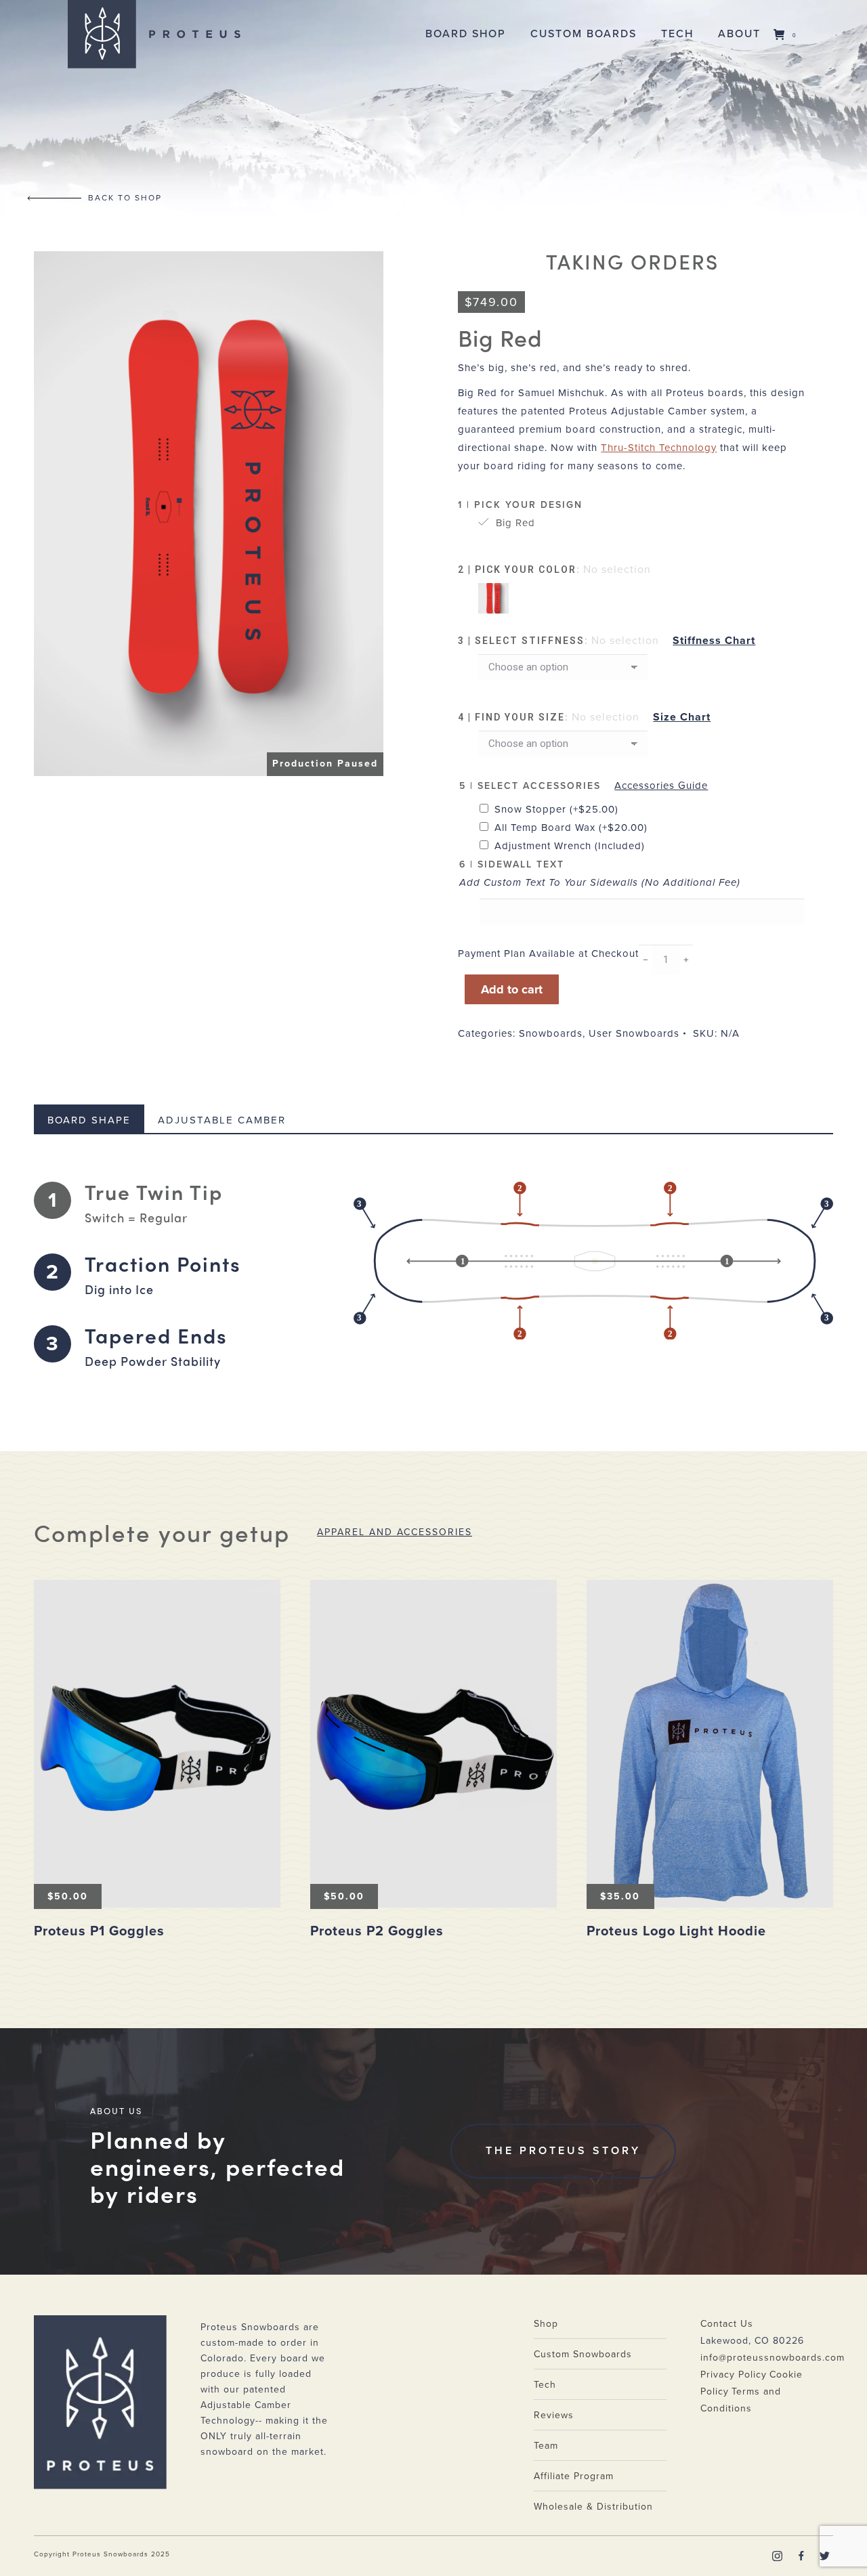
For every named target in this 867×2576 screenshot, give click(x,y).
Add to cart (512, 989)
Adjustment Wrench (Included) (570, 846)
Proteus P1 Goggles (99, 1931)
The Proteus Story (563, 2151)
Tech (545, 2385)
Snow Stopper (556, 809)
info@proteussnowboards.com (773, 2358)
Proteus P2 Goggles (377, 1931)
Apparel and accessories (395, 1532)
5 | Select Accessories (530, 786)
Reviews (554, 2415)
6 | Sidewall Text (512, 864)
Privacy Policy (734, 2375)
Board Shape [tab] (89, 1120)
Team (546, 2446)
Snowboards (551, 1033)
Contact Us (727, 2324)
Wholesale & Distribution (593, 2507)
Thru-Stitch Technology (659, 448)
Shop (546, 2324)
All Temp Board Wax (571, 828)
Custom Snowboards (583, 2354)
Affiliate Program (574, 2476)
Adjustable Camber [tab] (222, 1120)
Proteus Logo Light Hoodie (676, 1931)
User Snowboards (634, 1033)
